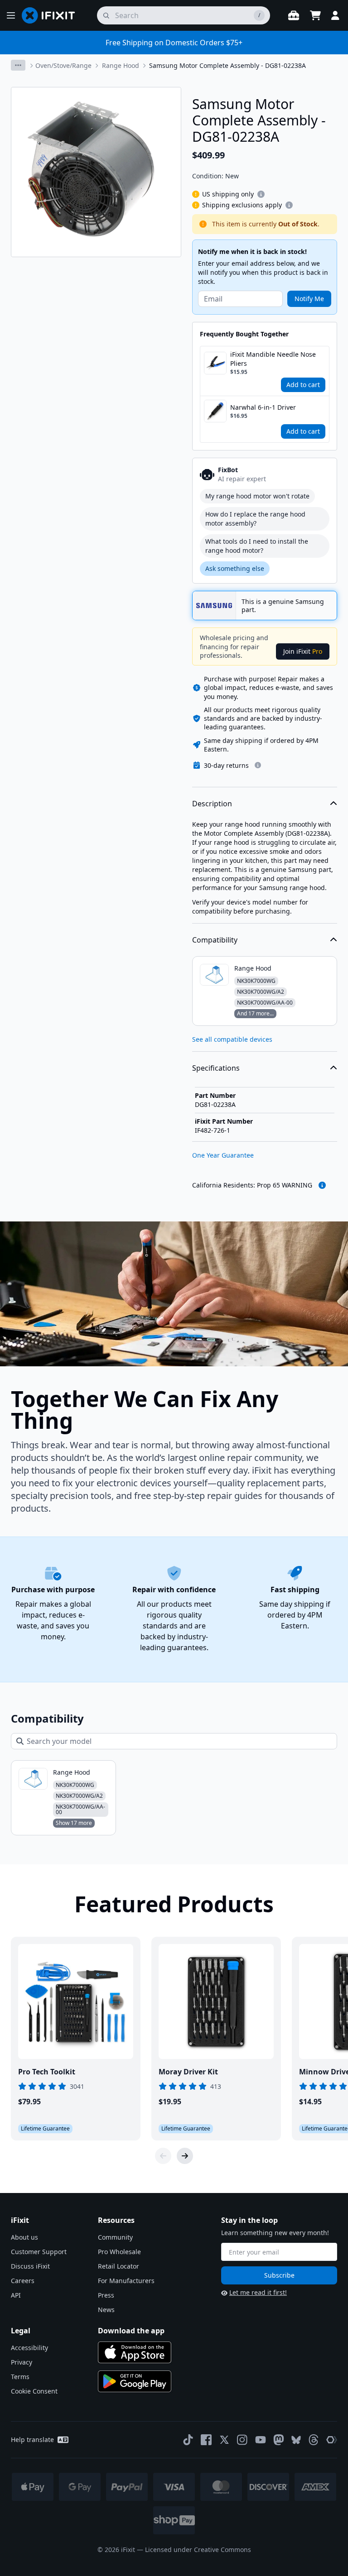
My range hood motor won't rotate (257, 496)
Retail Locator (118, 2266)
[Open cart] (315, 15)
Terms (20, 2377)
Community (115, 2237)
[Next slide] (185, 2156)
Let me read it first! (258, 2292)
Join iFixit (303, 651)
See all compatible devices (232, 1039)
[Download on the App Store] (135, 2352)
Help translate (32, 2440)
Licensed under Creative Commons (198, 2550)
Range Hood (121, 65)
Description (212, 804)
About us (24, 2237)
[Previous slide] (163, 2156)
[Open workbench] (294, 15)
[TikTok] (188, 2440)
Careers (23, 2281)
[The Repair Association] (332, 2440)
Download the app (131, 2331)
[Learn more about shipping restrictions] (261, 194)
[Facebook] (206, 2440)
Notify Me (309, 299)
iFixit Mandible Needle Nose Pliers (273, 359)
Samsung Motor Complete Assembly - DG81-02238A (227, 65)
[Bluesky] (296, 2440)
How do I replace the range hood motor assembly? (255, 519)
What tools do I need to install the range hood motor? (257, 546)
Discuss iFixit (30, 2266)
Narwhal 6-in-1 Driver (263, 407)
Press (106, 2295)
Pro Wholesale (119, 2252)
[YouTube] (261, 2440)
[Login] (335, 15)
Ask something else (235, 568)
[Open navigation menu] (11, 15)
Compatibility (215, 940)
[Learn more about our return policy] (258, 765)
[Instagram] (242, 2440)
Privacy (22, 2362)
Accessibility (29, 2348)
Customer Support (39, 2252)
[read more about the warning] (322, 1185)
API (16, 2295)
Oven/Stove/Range (63, 65)
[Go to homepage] (52, 15)
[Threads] (314, 2440)
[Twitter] (224, 2440)
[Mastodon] (279, 2440)
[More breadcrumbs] (18, 65)
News (106, 2310)
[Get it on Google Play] (135, 2381)
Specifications (216, 1068)
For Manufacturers (126, 2281)
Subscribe (279, 2275)
